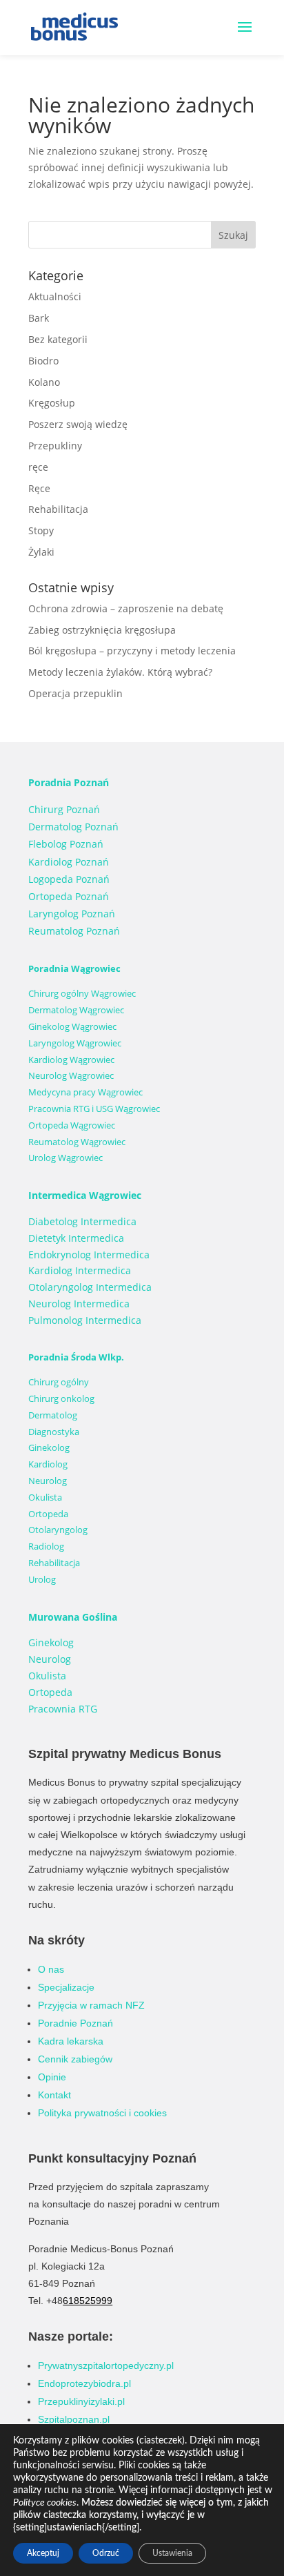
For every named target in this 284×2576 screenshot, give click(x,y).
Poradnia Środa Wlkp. (76, 1357)
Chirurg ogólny (59, 1382)
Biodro (43, 361)
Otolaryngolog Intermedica (90, 1287)
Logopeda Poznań (69, 879)
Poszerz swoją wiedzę (78, 424)
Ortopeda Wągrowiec (72, 1125)
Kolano (44, 382)
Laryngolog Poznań (72, 914)
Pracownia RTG (63, 1709)
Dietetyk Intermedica (76, 1238)
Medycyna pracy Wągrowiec (85, 1092)
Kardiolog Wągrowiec (71, 1060)
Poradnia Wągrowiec (74, 968)
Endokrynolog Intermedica (89, 1255)
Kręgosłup (52, 403)
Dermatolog (53, 1415)
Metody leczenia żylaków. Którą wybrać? (120, 672)
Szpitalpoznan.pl (74, 2419)
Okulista (45, 1497)
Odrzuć (106, 2553)
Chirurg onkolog (61, 1398)
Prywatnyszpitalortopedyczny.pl (106, 2365)
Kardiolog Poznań (69, 862)
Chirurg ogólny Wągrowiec (82, 993)
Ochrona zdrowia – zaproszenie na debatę (126, 608)
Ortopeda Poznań (69, 896)
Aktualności (55, 296)
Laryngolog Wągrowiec (75, 1043)
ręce (38, 467)
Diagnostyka (54, 1432)
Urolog (42, 1579)
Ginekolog (49, 1447)
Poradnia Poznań (69, 782)
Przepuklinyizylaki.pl (81, 2401)
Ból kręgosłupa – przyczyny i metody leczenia (132, 651)
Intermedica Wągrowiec (85, 1195)
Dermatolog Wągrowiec (76, 1010)
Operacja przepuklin (75, 693)
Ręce (39, 488)
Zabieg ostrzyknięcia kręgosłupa (102, 630)
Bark (39, 318)
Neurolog (48, 1481)
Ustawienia (172, 2553)
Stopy (41, 530)
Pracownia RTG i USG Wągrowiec (94, 1109)
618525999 (88, 2301)
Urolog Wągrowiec (65, 1158)
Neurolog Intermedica (79, 1304)
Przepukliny (55, 446)
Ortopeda (48, 1514)
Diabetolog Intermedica (82, 1221)
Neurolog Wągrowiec (71, 1075)
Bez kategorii (58, 339)
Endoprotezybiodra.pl (84, 2383)
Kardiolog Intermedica (80, 1270)
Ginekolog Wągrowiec (72, 1026)
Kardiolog (48, 1464)
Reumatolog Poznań (74, 931)
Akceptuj (43, 2553)
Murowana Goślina (73, 1617)
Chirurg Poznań (64, 809)
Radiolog (46, 1546)
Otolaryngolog (58, 1530)
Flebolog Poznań (66, 844)
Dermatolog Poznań (73, 827)
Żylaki (41, 552)
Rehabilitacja (58, 509)
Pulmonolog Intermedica (85, 1320)
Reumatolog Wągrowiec (77, 1142)
